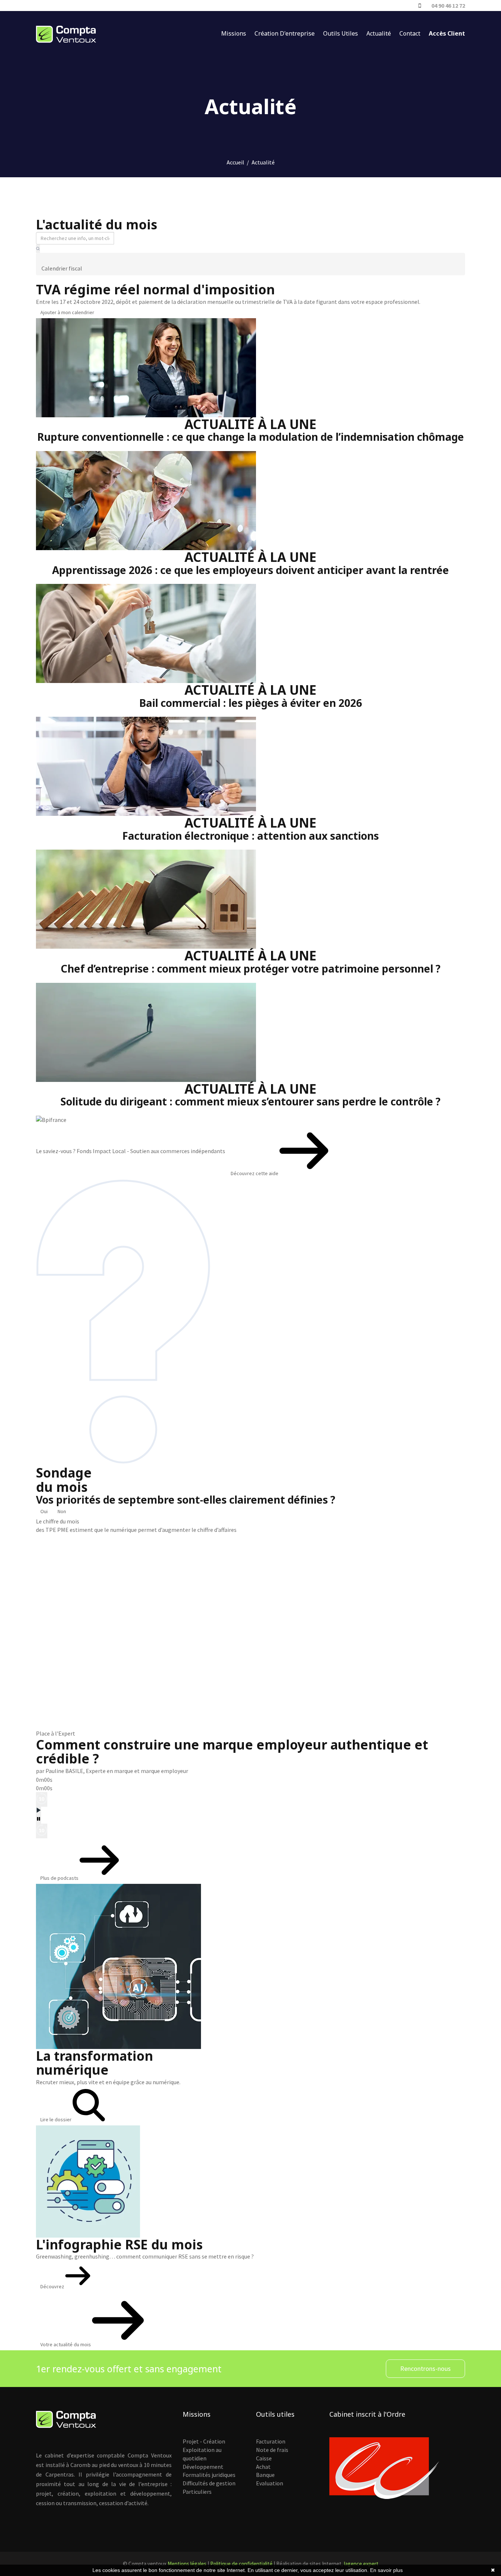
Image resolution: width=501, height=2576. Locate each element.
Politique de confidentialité (241, 2564)
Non (62, 1511)
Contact (410, 33)
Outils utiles (341, 33)
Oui (44, 1511)
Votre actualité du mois (66, 2344)
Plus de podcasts (60, 1878)
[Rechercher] (38, 249)
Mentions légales (187, 2564)
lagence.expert (361, 2564)
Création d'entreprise (285, 33)
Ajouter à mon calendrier (67, 312)
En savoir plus (386, 2570)
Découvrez (53, 2286)
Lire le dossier (56, 2119)
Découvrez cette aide (255, 1173)
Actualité (379, 33)
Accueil (235, 162)
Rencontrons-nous (425, 2368)
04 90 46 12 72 (448, 6)
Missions (234, 33)
